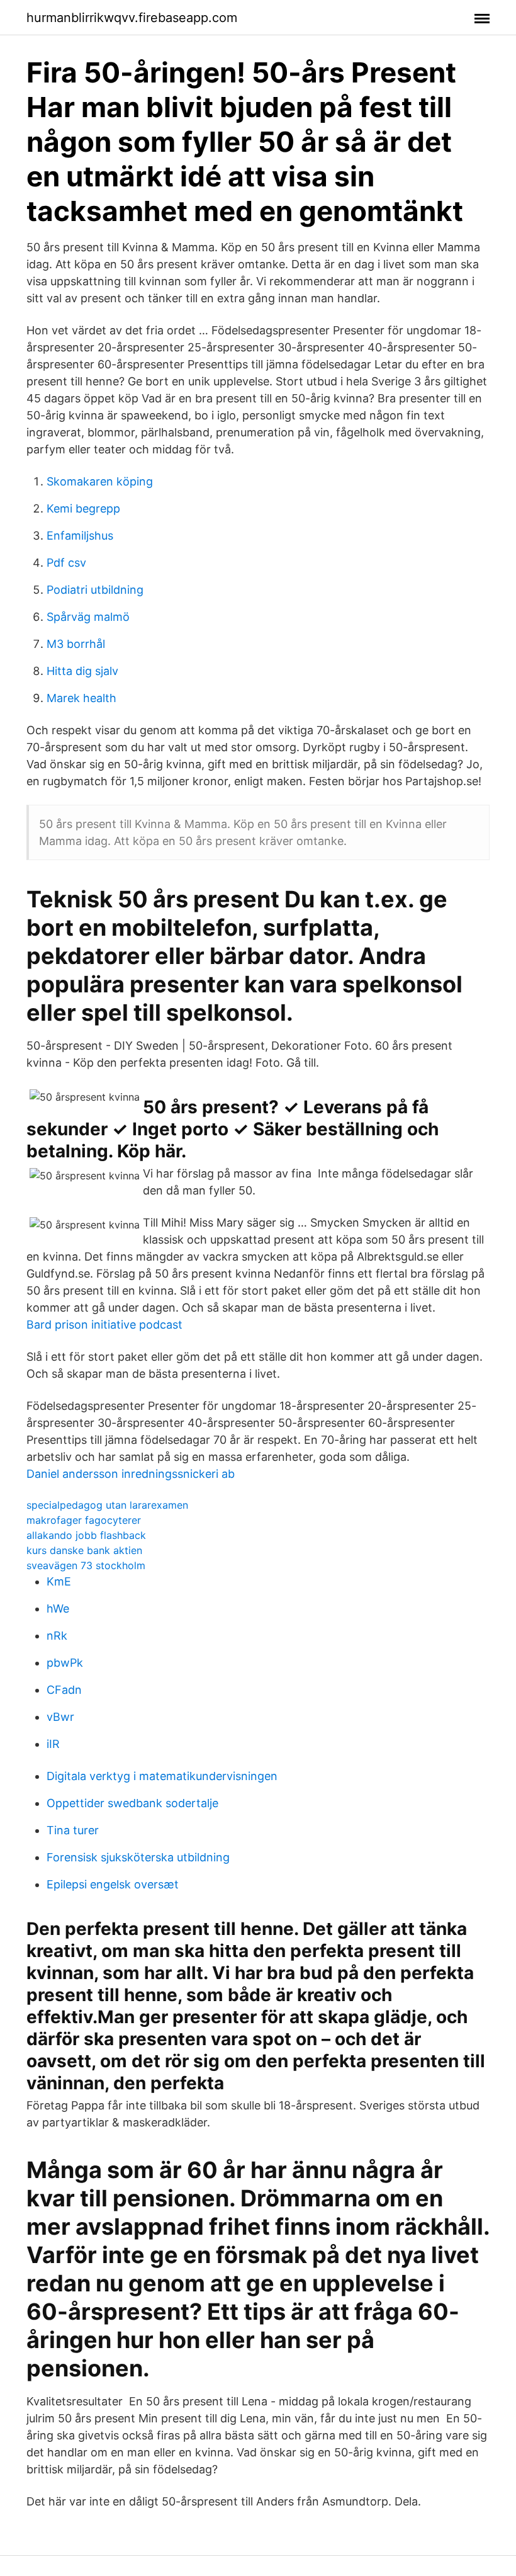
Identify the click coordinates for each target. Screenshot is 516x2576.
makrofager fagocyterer (84, 1520)
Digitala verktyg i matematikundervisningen (162, 1776)
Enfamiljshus (80, 536)
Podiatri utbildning (95, 590)
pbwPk (65, 1663)
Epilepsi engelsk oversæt (113, 1884)
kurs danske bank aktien (84, 1550)
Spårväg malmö (88, 617)
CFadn (64, 1690)
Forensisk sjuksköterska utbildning (138, 1857)
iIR (53, 1744)
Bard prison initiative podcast (104, 1325)
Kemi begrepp (83, 508)
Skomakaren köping (100, 481)
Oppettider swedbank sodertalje (132, 1803)
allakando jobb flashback (86, 1535)
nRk (57, 1636)
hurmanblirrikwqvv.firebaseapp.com (132, 18)
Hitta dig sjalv (82, 671)
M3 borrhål (76, 644)
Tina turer (73, 1830)
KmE (59, 1581)
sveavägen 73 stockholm (86, 1565)
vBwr (60, 1717)
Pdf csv (66, 563)
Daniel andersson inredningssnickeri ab (131, 1474)
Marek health (81, 698)
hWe (58, 1609)
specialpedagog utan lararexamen (107, 1505)
